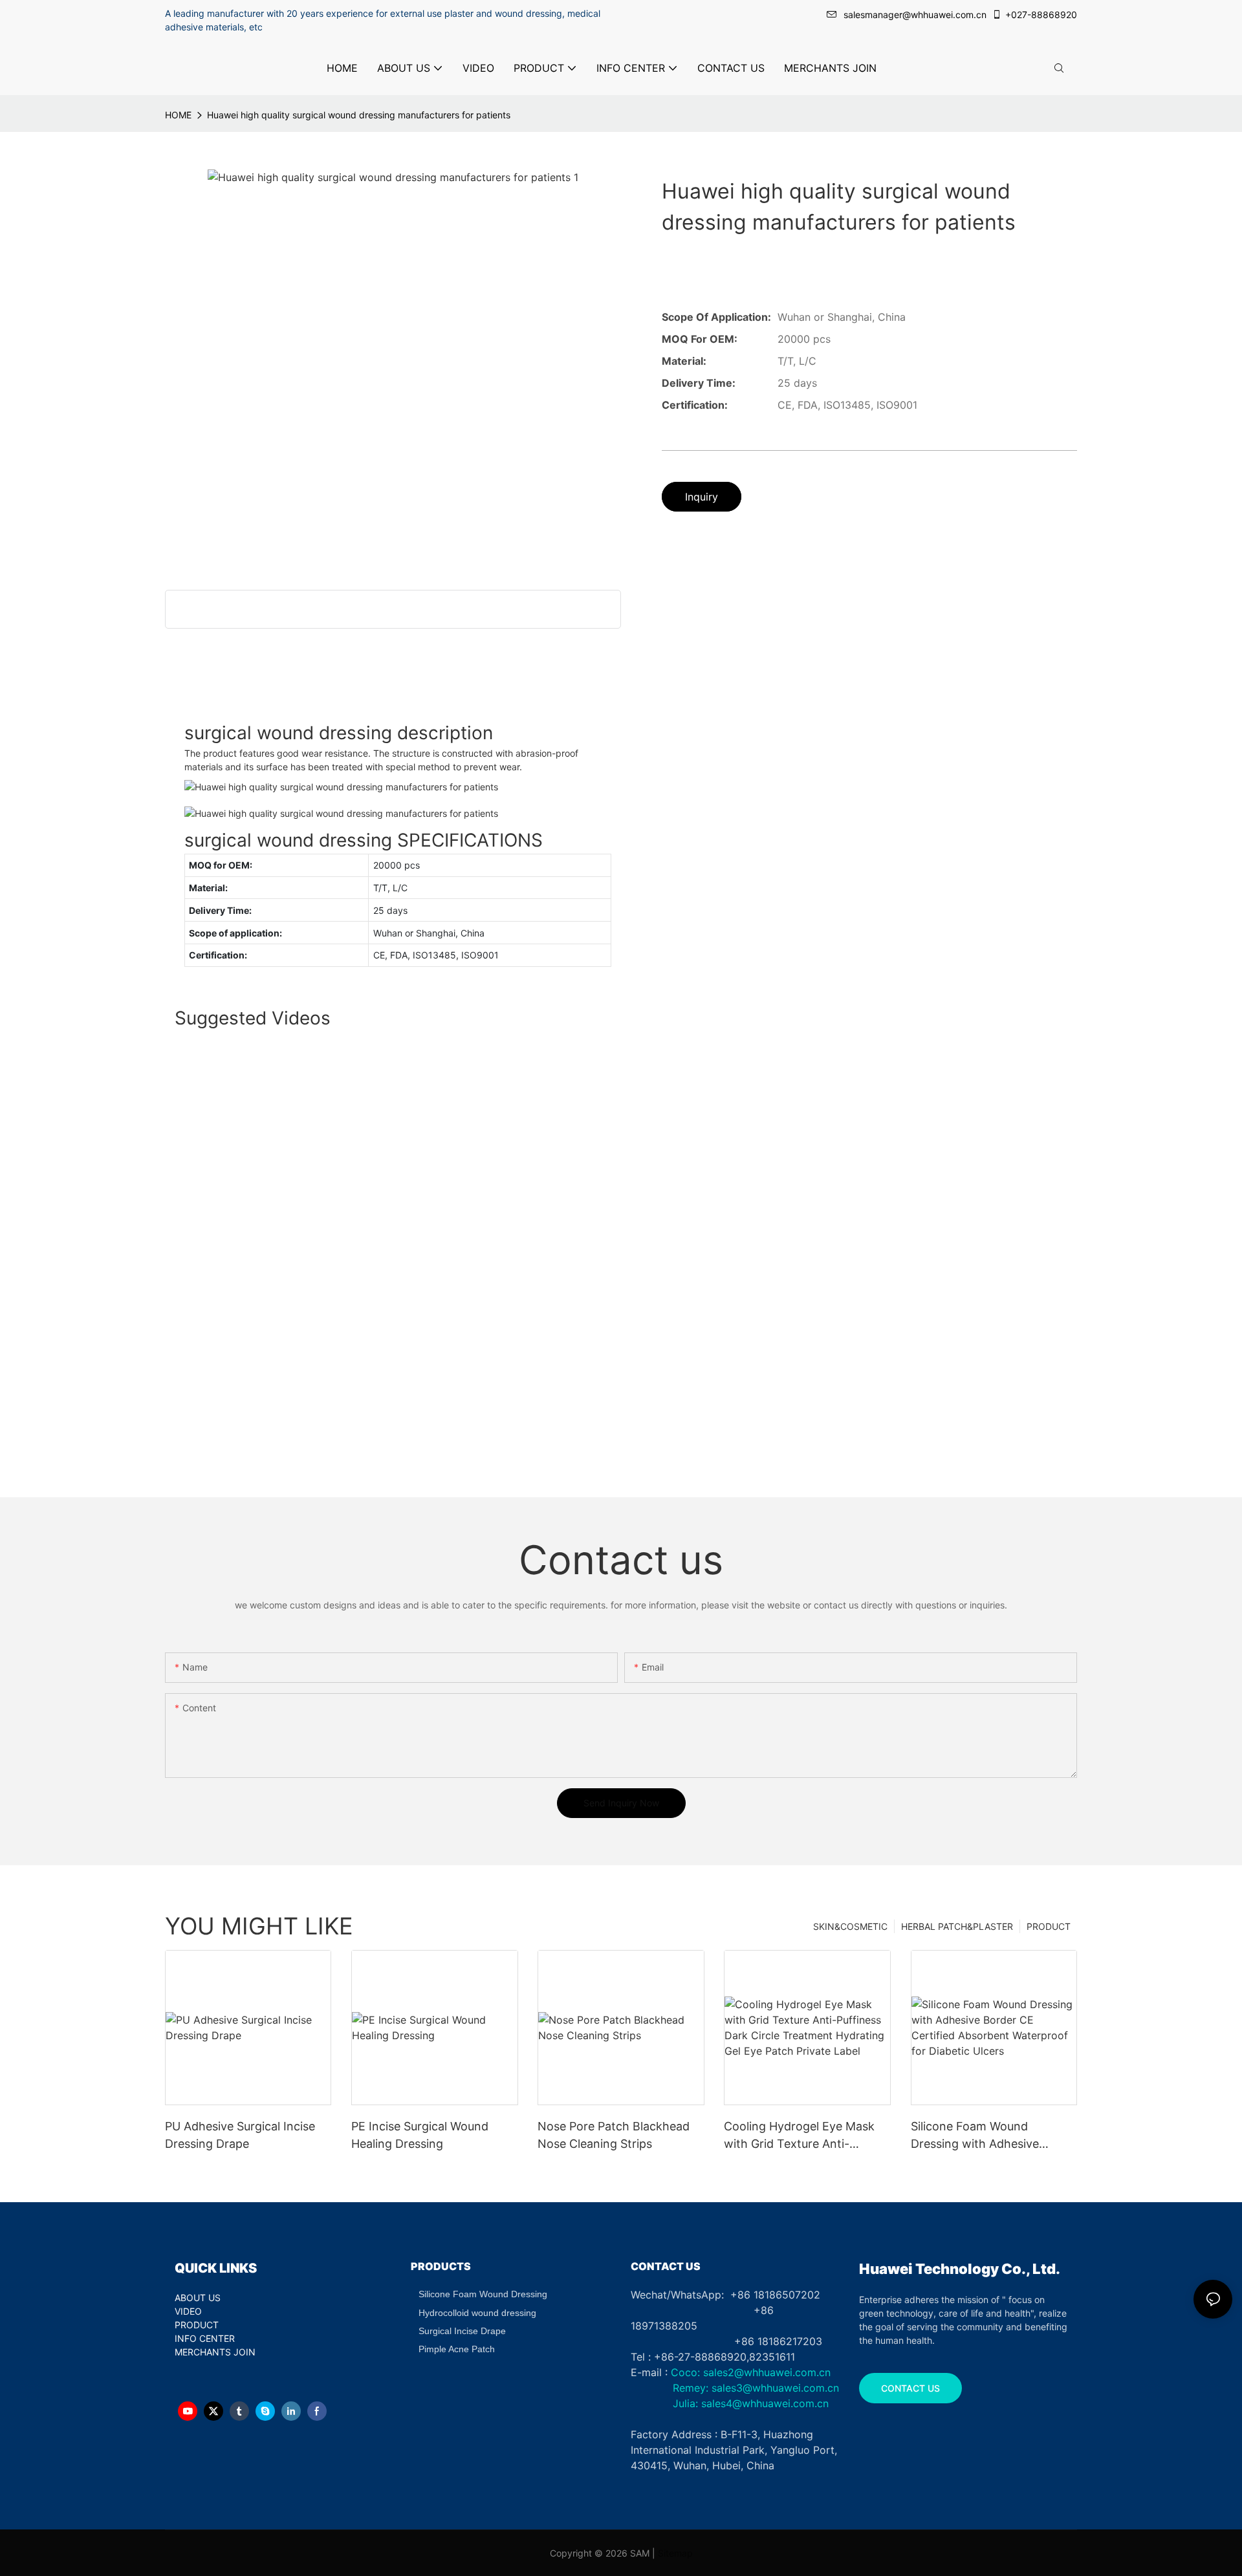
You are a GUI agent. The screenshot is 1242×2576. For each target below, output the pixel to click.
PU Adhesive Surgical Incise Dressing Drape (240, 2135)
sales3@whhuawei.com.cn (774, 2388)
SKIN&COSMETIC (850, 1926)
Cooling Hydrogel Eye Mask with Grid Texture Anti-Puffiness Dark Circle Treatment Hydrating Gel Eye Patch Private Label (803, 2136)
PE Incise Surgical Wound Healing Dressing (420, 2135)
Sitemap (675, 2553)
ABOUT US (198, 2298)
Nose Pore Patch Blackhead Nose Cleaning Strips (614, 2135)
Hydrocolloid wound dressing (477, 2313)
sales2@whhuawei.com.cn (767, 2372)
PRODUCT (1049, 1926)
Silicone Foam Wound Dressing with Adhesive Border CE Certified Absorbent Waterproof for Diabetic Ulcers (982, 2136)
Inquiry (702, 497)
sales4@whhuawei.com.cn (767, 2403)
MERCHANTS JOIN (215, 2352)
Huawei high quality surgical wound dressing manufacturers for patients (359, 115)
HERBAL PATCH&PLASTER (957, 1926)
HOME (178, 115)
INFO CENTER (205, 2338)
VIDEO (188, 2311)
